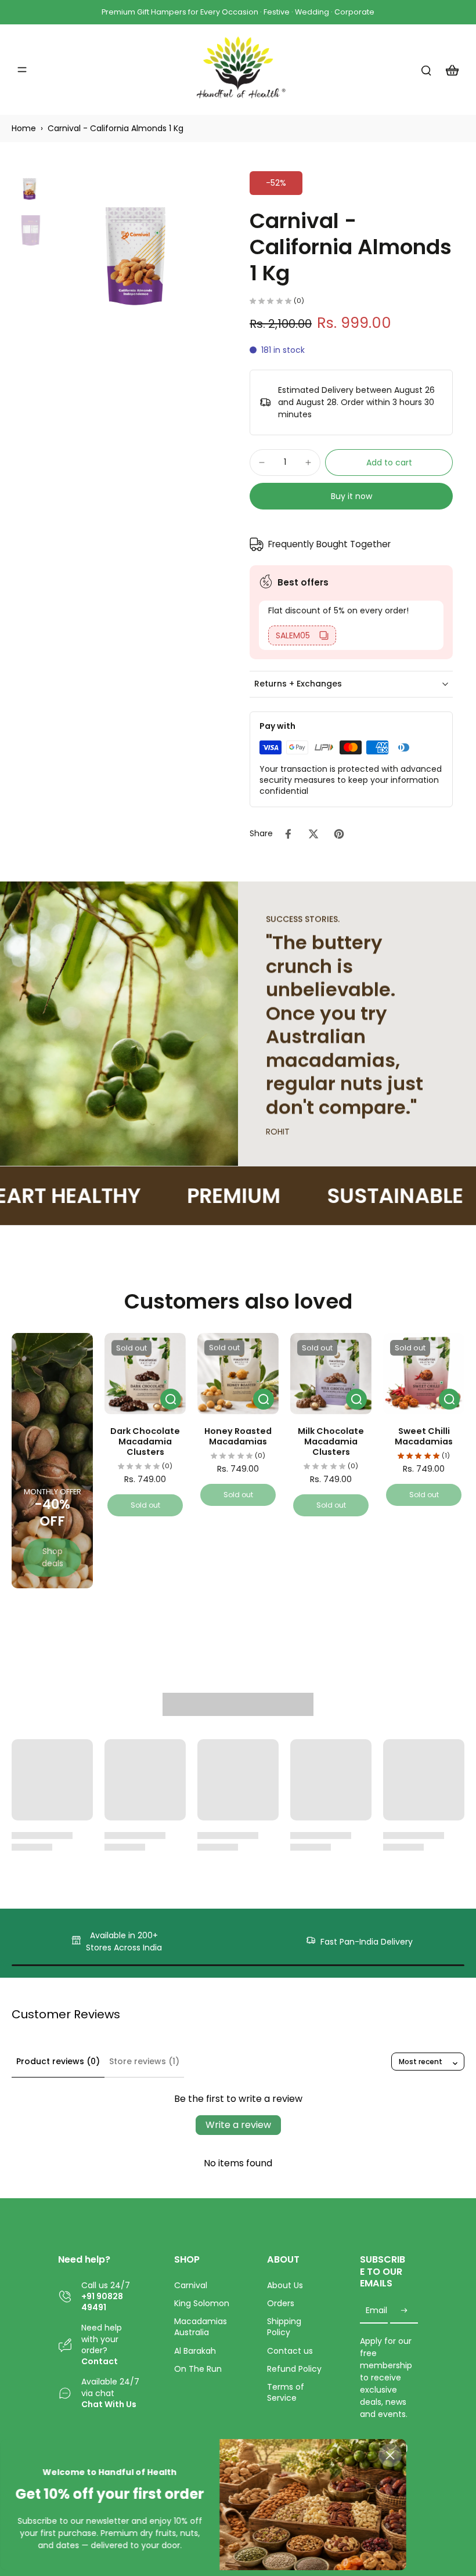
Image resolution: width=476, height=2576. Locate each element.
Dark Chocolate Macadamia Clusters (145, 1441)
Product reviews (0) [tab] (58, 2061)
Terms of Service (286, 2393)
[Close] (390, 2455)
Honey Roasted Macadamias (238, 1436)
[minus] (262, 463)
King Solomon (202, 2304)
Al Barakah (195, 2351)
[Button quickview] (171, 1399)
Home (24, 128)
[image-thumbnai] (30, 189)
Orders (281, 2304)
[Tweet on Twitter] (313, 834)
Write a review (238, 2125)
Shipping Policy (284, 2327)
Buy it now (351, 496)
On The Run (198, 2369)
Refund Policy (294, 2369)
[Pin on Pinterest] (339, 834)
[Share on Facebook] (288, 834)
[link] (52, 1558)
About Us (285, 2286)
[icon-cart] (452, 70)
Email (376, 2311)
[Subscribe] (404, 2311)
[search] (426, 70)
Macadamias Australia (201, 2327)
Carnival (191, 2286)
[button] (389, 463)
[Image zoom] (140, 256)
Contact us (290, 2351)
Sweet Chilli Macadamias (424, 1436)
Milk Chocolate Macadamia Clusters (331, 1441)
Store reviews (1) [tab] (144, 2061)
